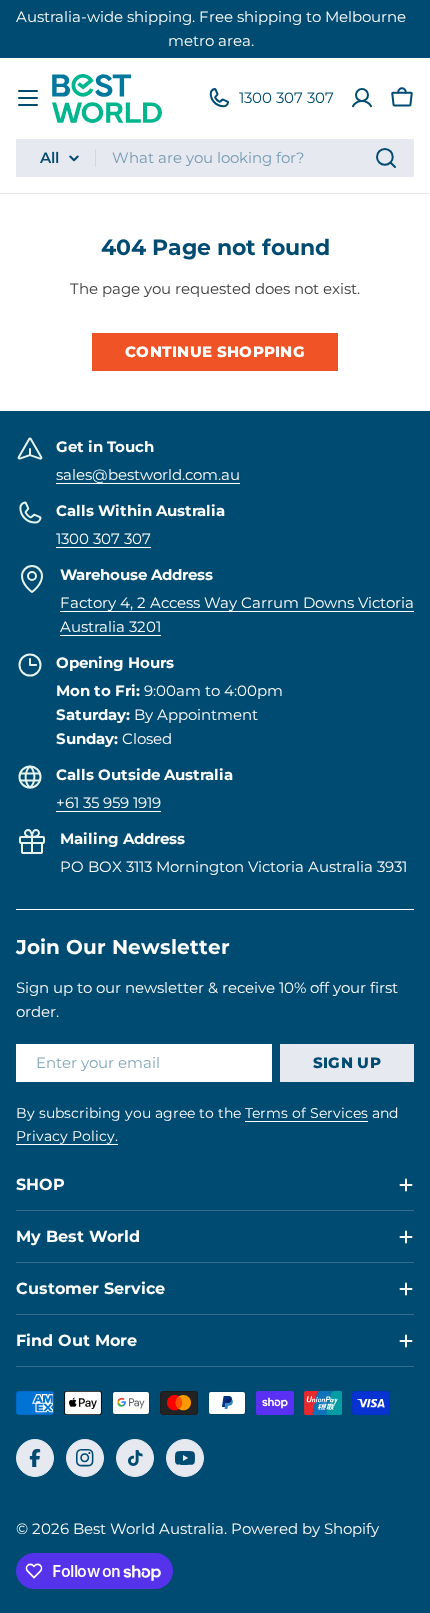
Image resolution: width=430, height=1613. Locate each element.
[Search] (386, 158)
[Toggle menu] (28, 98)
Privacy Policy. (67, 1136)
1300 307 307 (103, 538)
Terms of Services (306, 1113)
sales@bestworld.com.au (148, 474)
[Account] (362, 98)
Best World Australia (148, 1528)
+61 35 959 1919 (108, 802)
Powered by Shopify (305, 1528)
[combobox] (215, 158)
